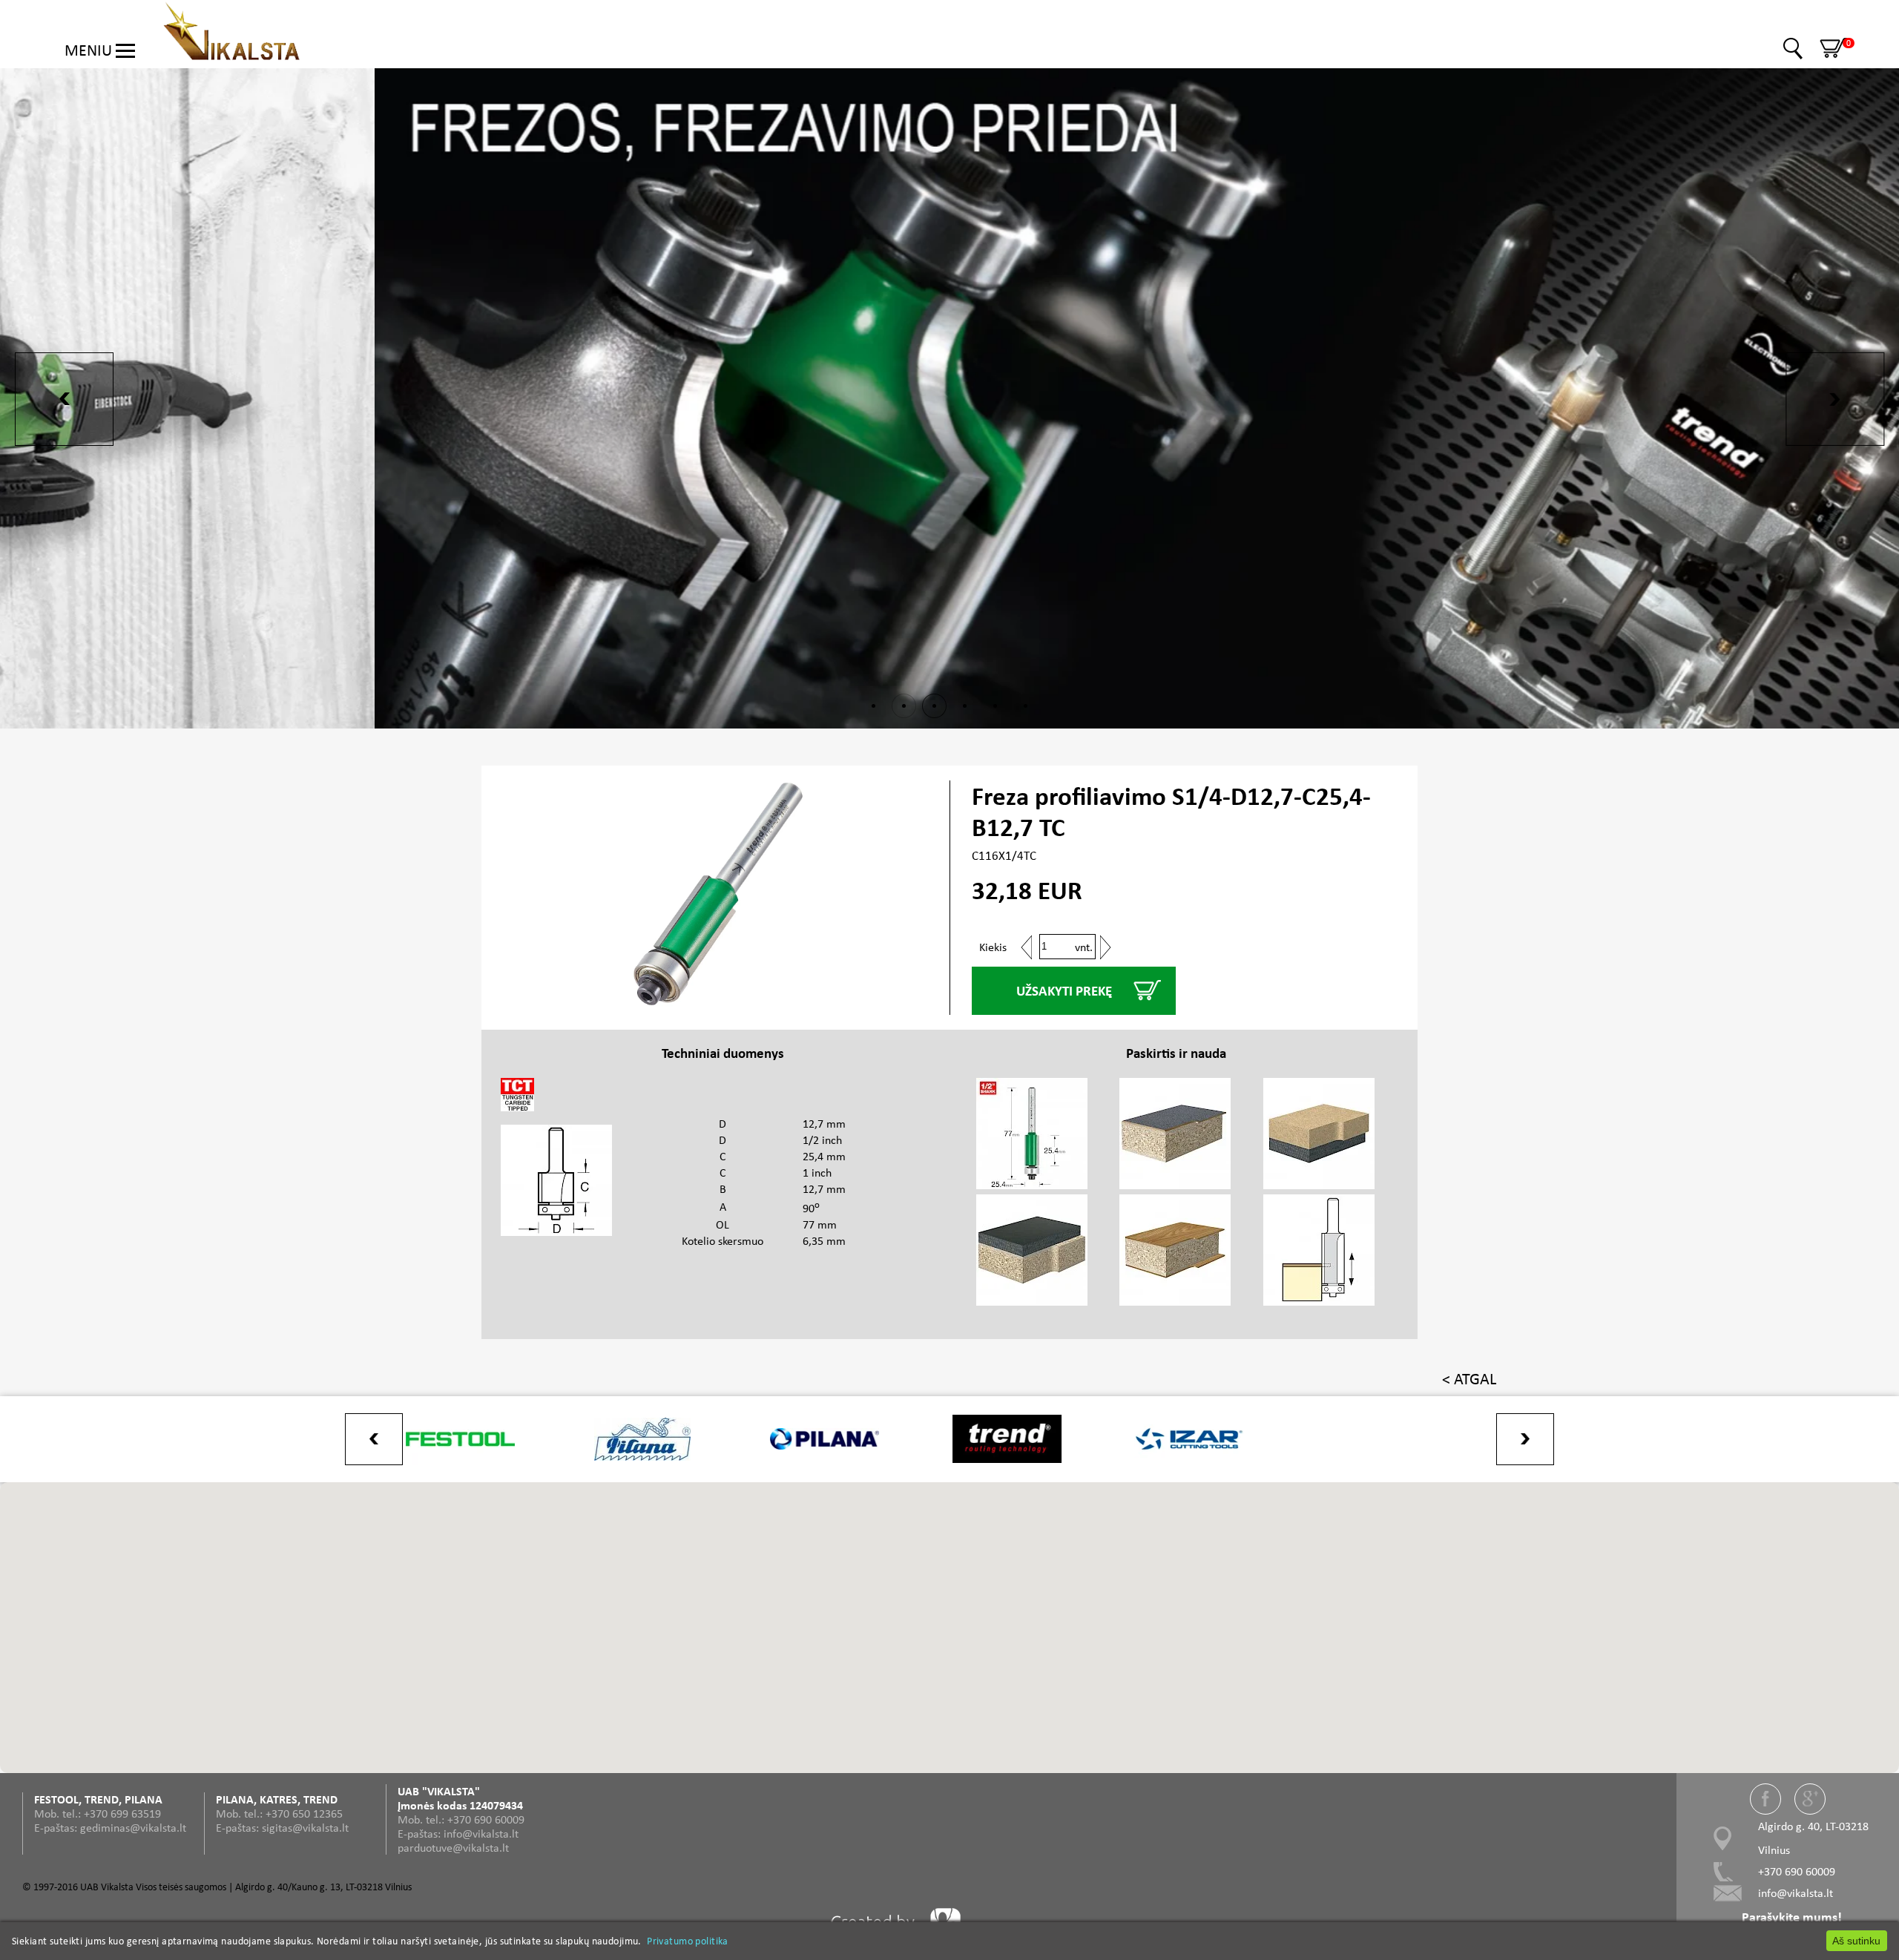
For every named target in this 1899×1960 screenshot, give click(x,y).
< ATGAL (1469, 1379)
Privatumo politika (688, 1941)
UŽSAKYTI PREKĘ (1064, 991)
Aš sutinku (1856, 1941)
